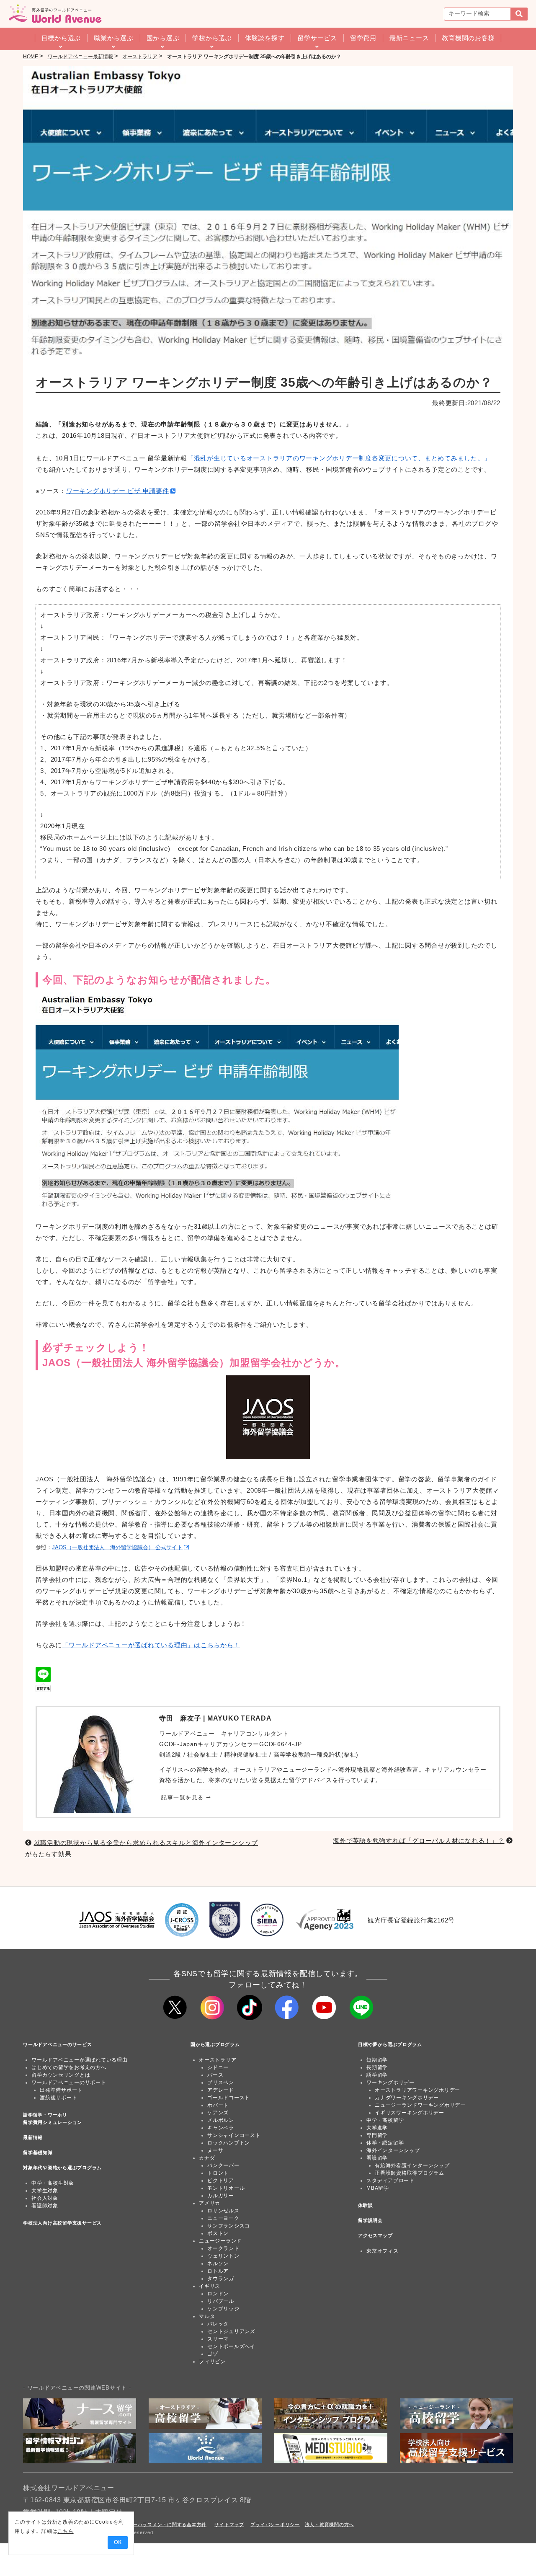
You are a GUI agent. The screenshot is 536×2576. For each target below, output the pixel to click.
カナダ (207, 2158)
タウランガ (221, 2279)
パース (215, 2075)
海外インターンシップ (393, 2150)
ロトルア (218, 2271)
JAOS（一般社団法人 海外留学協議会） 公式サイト (117, 1548)
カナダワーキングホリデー (407, 2098)
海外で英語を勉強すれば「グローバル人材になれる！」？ (419, 1841)
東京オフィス (383, 2251)
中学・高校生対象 (53, 2183)
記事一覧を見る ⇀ (186, 1797)
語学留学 (377, 2075)
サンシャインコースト (234, 2135)
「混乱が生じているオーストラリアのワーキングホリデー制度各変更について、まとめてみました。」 (339, 458)
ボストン (218, 2233)
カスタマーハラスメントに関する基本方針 (160, 2524)
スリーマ (218, 2339)
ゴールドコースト (229, 2098)
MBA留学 (378, 2188)
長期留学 (377, 2067)
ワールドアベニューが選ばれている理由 (80, 2060)
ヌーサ (215, 2150)
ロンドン (218, 2294)
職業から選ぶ (114, 38)
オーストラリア (218, 2060)
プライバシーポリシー (275, 2524)
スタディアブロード (390, 2181)
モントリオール (226, 2188)
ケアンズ (218, 2113)
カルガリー (221, 2196)
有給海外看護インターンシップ (412, 2165)
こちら (65, 2531)
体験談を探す (265, 38)
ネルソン (218, 2263)
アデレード (221, 2090)
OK (118, 2542)
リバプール (221, 2301)
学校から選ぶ (212, 38)
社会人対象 (45, 2198)
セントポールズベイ (231, 2346)
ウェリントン (223, 2256)
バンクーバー (223, 2165)
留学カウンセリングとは (61, 2075)
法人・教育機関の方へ (330, 2524)
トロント (218, 2173)
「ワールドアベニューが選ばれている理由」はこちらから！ (151, 1645)
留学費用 (363, 38)
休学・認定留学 (385, 2143)
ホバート (218, 2105)
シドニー (218, 2067)
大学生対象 (45, 2191)
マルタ (207, 2316)
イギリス (210, 2286)
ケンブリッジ (223, 2309)
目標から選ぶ (61, 38)
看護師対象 (45, 2206)
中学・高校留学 (385, 2120)
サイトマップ (229, 2524)
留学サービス (317, 38)
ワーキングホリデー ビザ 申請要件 (118, 491)
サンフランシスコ (229, 2226)
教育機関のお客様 (468, 38)
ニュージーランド (220, 2241)
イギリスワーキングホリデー (410, 2113)
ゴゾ (213, 2354)
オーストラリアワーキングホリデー (417, 2090)
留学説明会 (370, 2220)
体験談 (365, 2205)
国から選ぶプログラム (215, 2044)
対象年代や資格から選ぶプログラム (62, 2168)
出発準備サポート (61, 2090)
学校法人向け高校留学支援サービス (62, 2223)
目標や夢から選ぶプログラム (390, 2044)
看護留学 (377, 2158)
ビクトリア (221, 2181)
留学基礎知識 (38, 2152)
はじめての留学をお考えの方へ (69, 2067)
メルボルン (221, 2120)
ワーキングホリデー (390, 2083)
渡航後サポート (58, 2098)
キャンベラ (221, 2128)
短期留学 (377, 2060)
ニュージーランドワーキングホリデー (420, 2105)
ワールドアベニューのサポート (69, 2083)
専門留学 (377, 2135)
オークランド (223, 2248)
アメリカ (210, 2203)
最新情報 (33, 2137)
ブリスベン (221, 2083)
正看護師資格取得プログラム (410, 2173)
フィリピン (212, 2362)
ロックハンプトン (229, 2143)
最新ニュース (409, 38)
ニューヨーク (223, 2218)
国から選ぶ (163, 38)
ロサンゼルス (223, 2211)
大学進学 (377, 2128)
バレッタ (218, 2324)
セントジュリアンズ (231, 2331)
